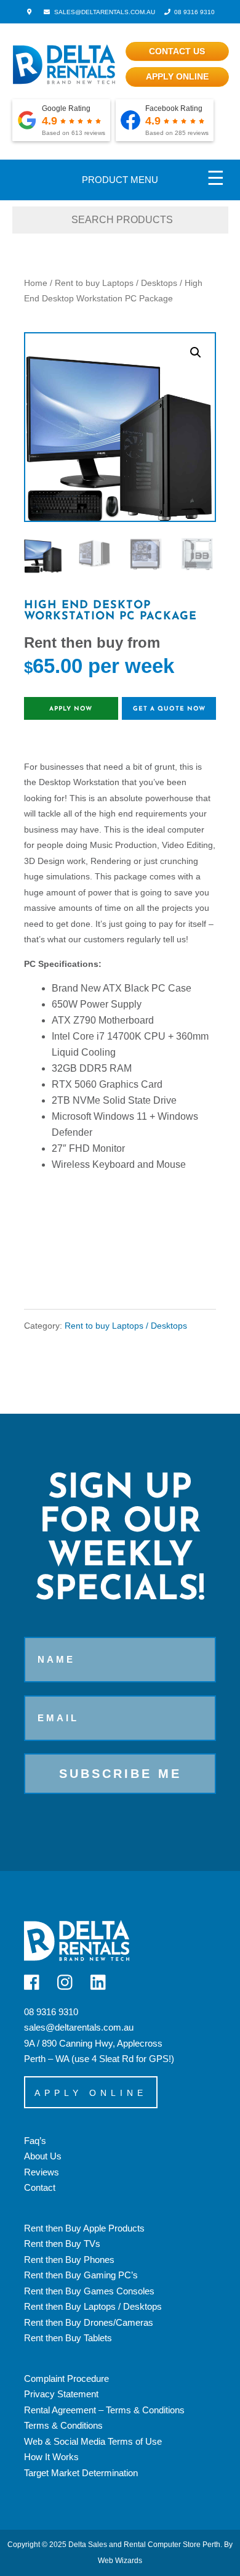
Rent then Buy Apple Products (84, 2228)
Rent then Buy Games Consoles (89, 2291)
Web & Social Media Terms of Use (93, 2441)
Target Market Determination (81, 2473)
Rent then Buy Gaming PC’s (81, 2275)
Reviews (42, 2172)
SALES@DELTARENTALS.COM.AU (103, 12)
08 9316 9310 (194, 12)
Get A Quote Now (169, 709)
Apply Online (177, 76)
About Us (43, 2156)
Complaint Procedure (66, 2378)
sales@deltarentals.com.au (79, 2027)
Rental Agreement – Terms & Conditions (104, 2410)
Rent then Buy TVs (62, 2244)
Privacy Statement (61, 2394)
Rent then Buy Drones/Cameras (89, 2322)
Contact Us (177, 51)
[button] (196, 353)
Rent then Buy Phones (69, 2260)
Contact (40, 2187)
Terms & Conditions (63, 2425)
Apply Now (71, 709)
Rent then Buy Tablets (68, 2338)
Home (36, 283)
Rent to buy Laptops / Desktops (116, 283)
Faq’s (35, 2141)
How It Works (51, 2457)
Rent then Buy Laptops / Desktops (93, 2306)
